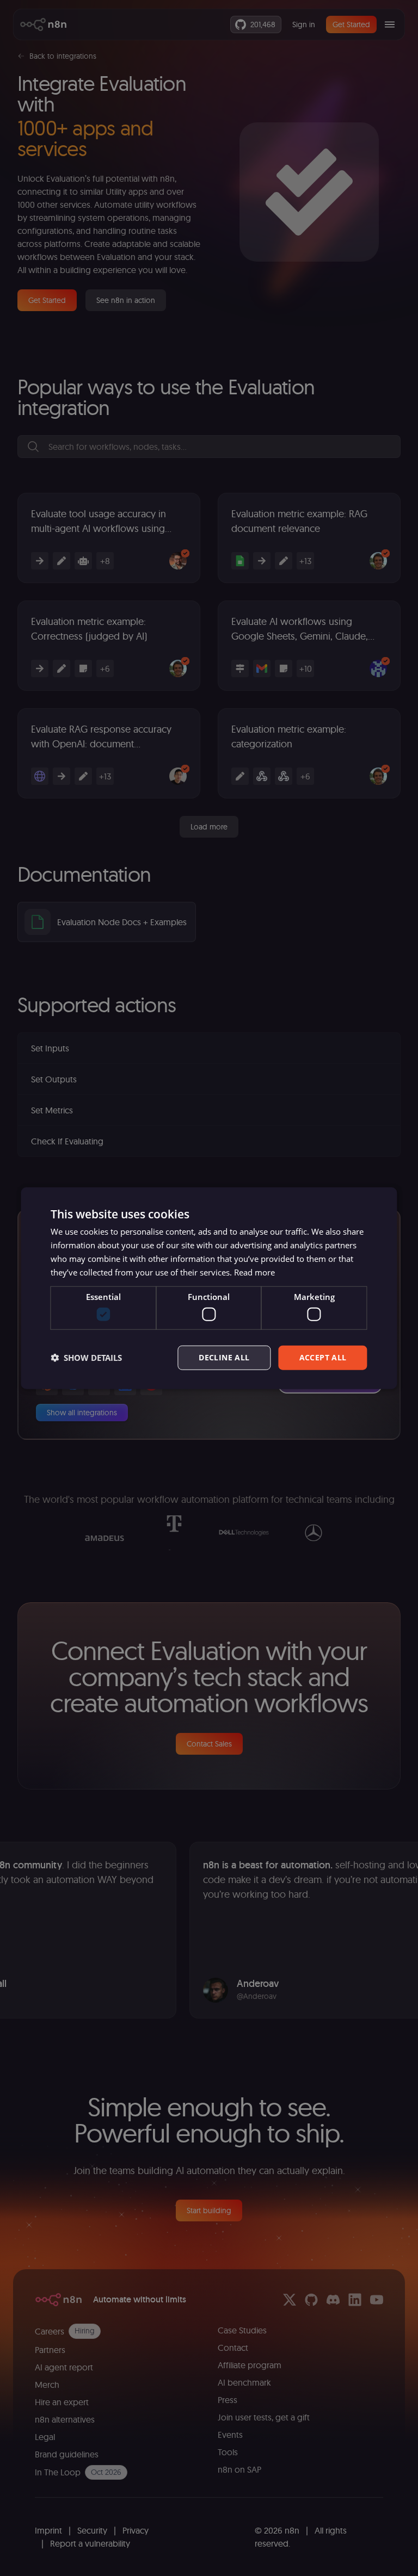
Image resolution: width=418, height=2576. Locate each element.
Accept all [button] (323, 1357)
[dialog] (209, 1288)
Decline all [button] (224, 1357)
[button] (86, 1358)
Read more (254, 1272)
